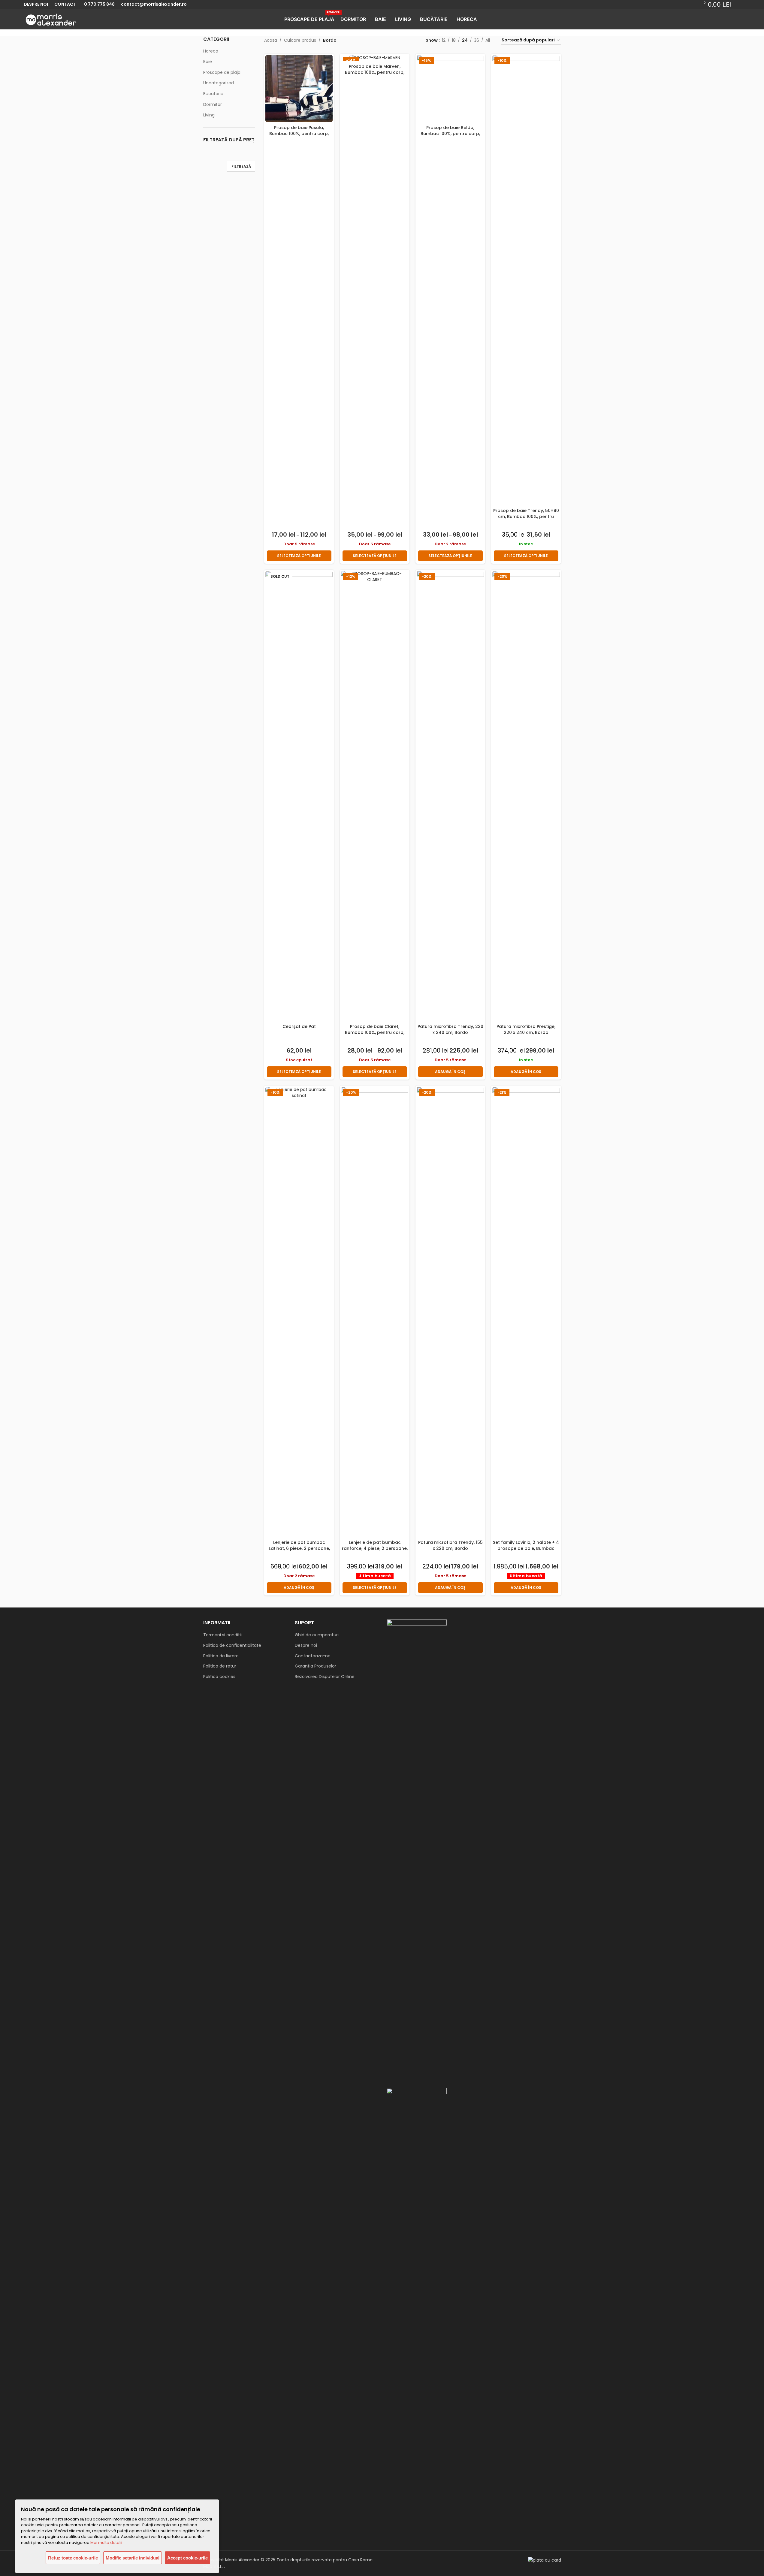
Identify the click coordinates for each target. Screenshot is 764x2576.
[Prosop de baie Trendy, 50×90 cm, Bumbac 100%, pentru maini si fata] (526, 280)
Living (209, 115)
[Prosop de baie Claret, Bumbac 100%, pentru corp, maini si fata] (375, 796)
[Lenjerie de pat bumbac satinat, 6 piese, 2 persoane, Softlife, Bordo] (299, 1312)
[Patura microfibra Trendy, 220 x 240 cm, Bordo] (450, 796)
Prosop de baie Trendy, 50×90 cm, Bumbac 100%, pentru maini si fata (526, 516)
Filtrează (241, 166)
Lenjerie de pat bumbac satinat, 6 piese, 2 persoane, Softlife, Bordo (299, 1548)
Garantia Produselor (316, 1666)
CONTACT (65, 4)
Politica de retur (220, 1666)
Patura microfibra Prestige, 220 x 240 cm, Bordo (526, 1029)
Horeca (211, 51)
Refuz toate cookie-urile (73, 2558)
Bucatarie (213, 94)
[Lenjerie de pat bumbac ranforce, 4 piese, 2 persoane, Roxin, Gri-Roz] (375, 1312)
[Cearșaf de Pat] (299, 796)
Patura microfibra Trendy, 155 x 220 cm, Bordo (450, 1545)
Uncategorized (219, 83)
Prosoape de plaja (222, 72)
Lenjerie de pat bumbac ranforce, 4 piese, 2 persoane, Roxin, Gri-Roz (375, 1548)
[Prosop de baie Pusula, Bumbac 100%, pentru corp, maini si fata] (299, 89)
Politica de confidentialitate (232, 1645)
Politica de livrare (221, 1656)
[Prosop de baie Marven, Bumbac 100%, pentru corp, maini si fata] (375, 58)
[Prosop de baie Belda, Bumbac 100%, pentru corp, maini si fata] (450, 89)
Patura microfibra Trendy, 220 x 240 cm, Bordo (450, 1029)
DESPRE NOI (36, 4)
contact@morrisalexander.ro (154, 4)
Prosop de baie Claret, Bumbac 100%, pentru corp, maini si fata (375, 1032)
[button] (450, 1072)
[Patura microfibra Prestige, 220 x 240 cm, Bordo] (526, 796)
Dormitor (213, 104)
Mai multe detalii (106, 2543)
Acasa (271, 40)
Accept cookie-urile (187, 2558)
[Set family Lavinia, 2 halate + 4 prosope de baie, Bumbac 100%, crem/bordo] (526, 1312)
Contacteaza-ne (313, 1656)
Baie (208, 62)
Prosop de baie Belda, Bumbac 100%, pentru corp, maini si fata (450, 133)
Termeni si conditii (222, 1635)
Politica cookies (219, 1677)
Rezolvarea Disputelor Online (325, 1677)
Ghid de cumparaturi (317, 1635)
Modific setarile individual (133, 2558)
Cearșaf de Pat (299, 1026)
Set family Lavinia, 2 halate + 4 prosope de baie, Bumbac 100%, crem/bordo (526, 1548)
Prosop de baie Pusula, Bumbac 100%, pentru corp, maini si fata (299, 133)
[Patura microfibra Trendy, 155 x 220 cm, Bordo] (450, 1312)
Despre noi (306, 1645)
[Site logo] (51, 19)
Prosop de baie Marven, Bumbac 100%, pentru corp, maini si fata (375, 72)
